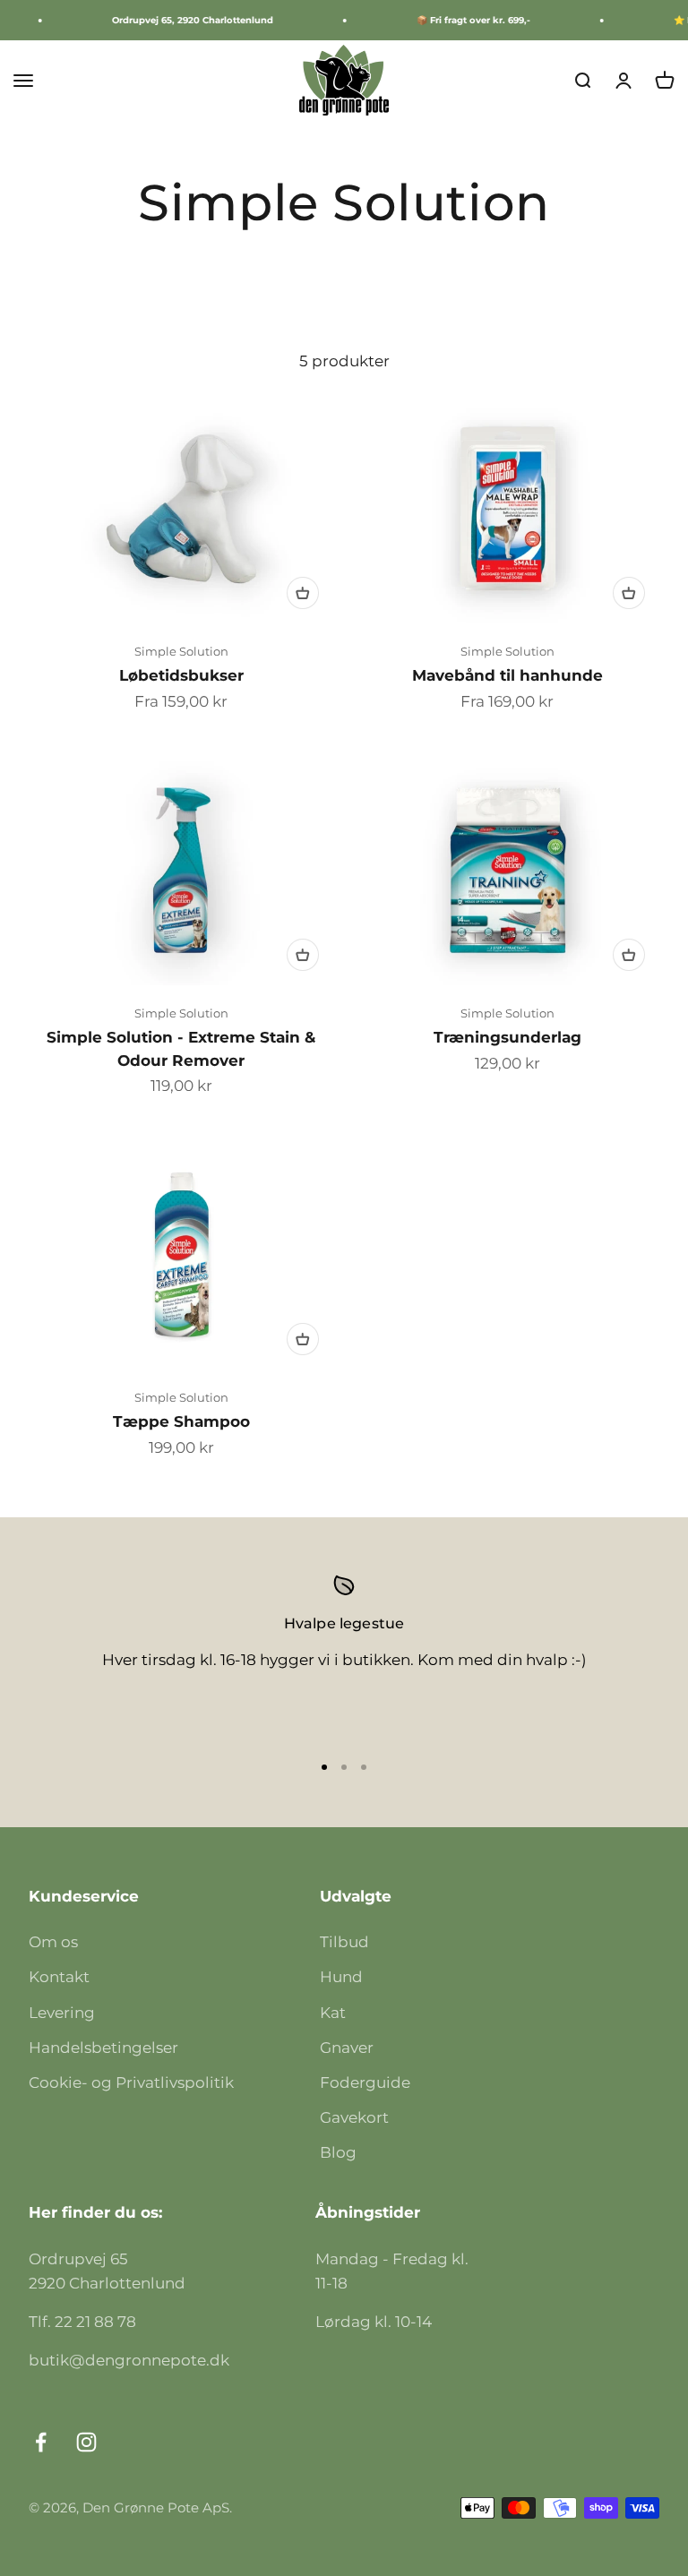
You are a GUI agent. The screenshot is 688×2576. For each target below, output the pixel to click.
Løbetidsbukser (181, 675)
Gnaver (347, 2048)
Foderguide (365, 2082)
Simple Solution (181, 651)
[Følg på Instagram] (86, 2442)
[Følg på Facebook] (41, 2442)
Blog (338, 2152)
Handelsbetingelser (103, 2048)
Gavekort (354, 2117)
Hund (341, 1977)
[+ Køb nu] (303, 593)
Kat (333, 2013)
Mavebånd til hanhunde (507, 675)
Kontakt (59, 1977)
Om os (53, 1942)
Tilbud (344, 1942)
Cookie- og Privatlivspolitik (131, 2082)
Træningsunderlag (507, 1037)
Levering (62, 2013)
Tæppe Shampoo (181, 1421)
